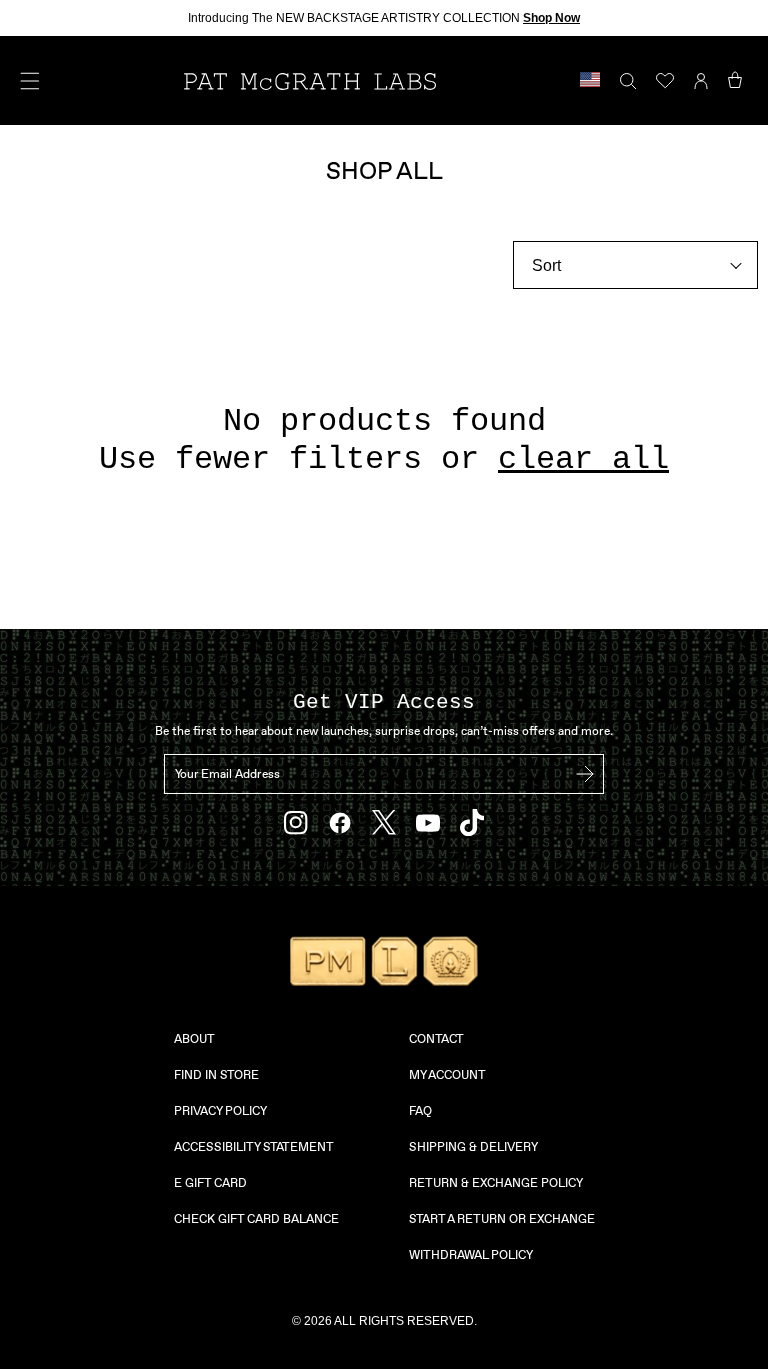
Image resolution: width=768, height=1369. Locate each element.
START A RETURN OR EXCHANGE (502, 1219)
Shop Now (551, 18)
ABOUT (194, 1039)
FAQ (420, 1111)
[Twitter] (384, 822)
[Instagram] (296, 823)
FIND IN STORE (216, 1075)
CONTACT (436, 1039)
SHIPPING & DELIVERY (473, 1147)
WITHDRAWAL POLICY (471, 1255)
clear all (583, 459)
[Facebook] (340, 823)
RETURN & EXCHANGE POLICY (496, 1183)
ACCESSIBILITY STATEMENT (254, 1147)
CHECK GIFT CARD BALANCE (256, 1219)
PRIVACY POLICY (220, 1111)
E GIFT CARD (210, 1183)
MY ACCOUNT (447, 1075)
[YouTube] (428, 823)
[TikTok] (472, 822)
